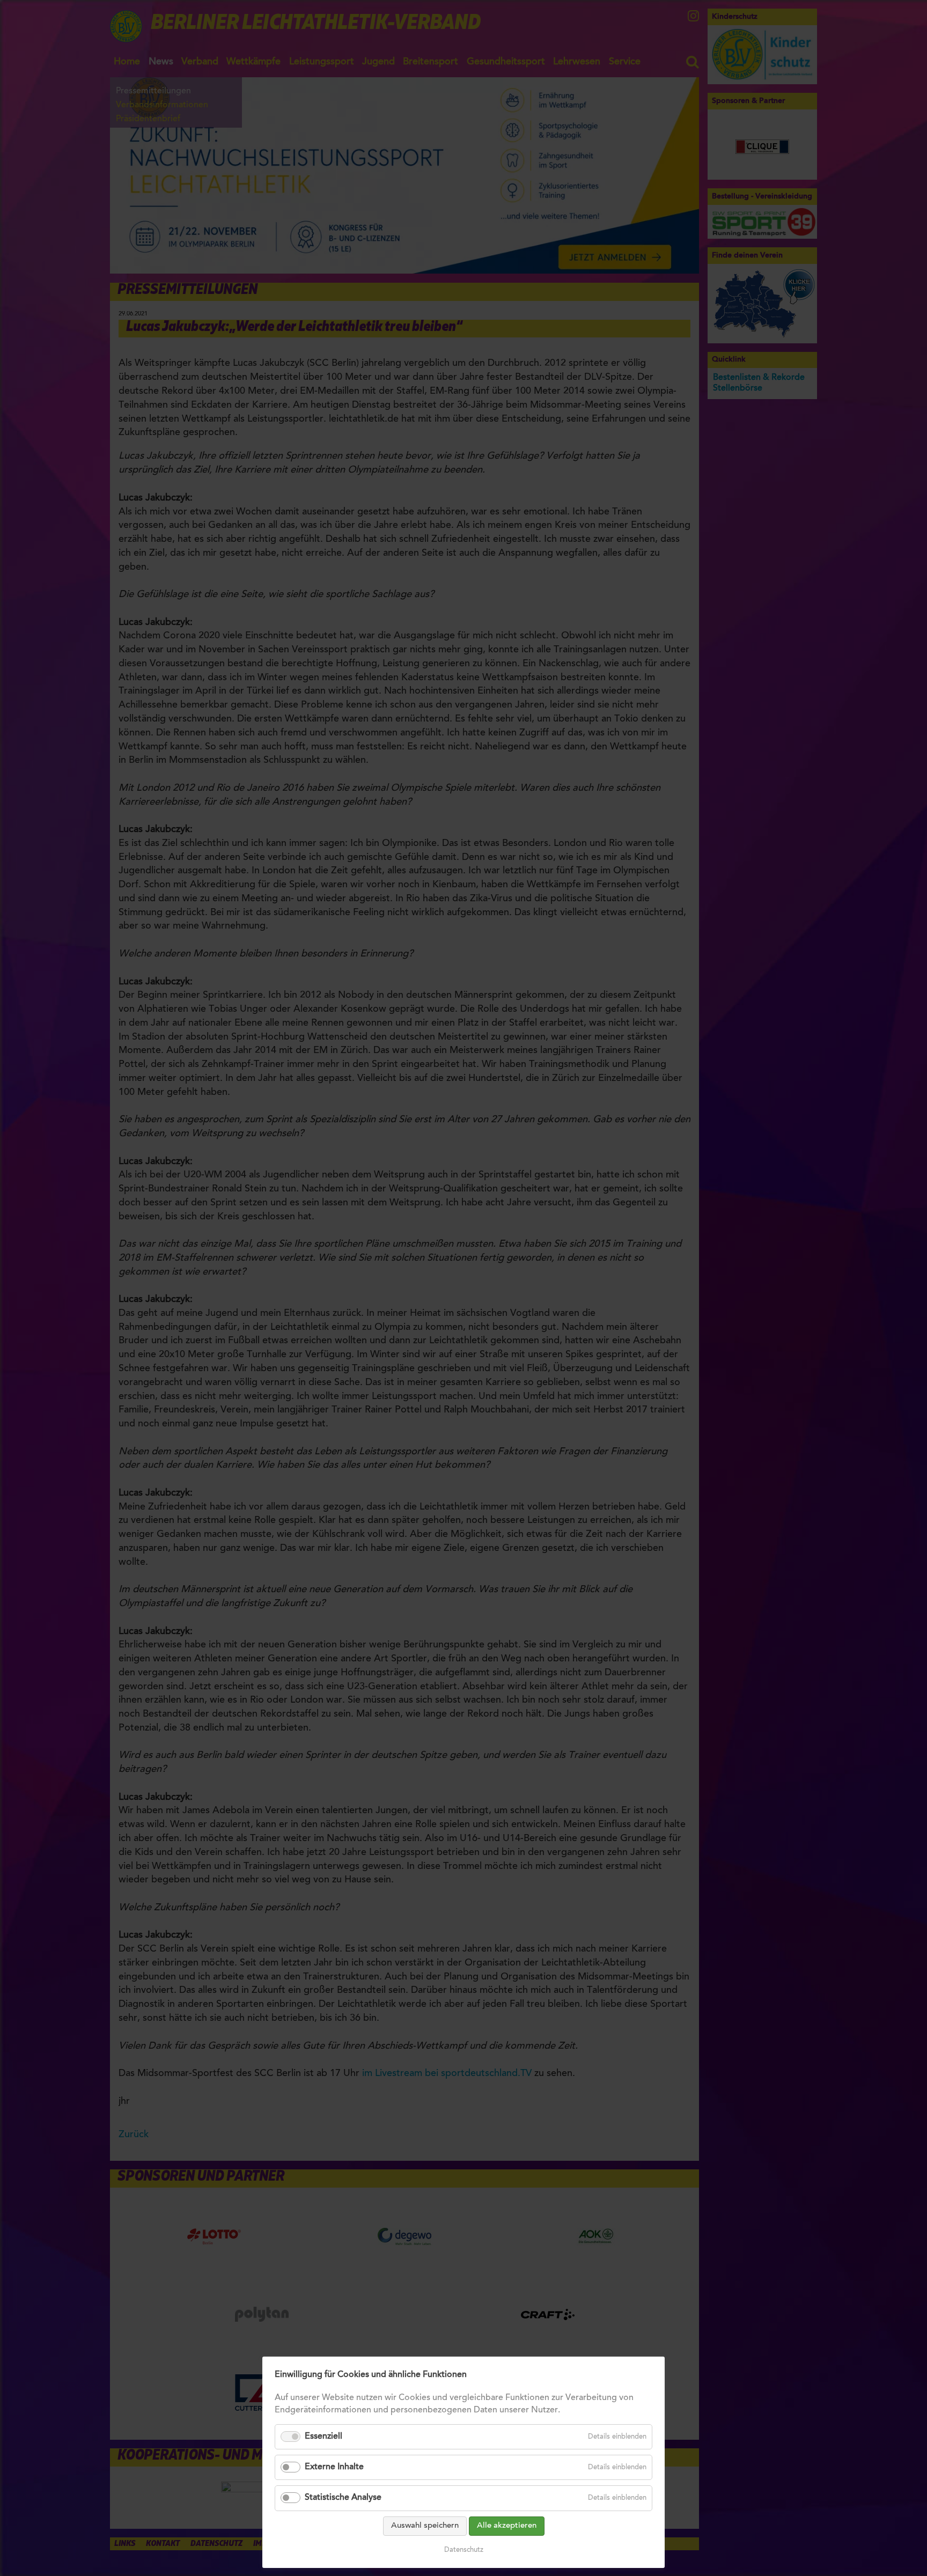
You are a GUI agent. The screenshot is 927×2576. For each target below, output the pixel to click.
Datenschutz (464, 2550)
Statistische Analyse (343, 2498)
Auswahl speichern (425, 2526)
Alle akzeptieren (507, 2526)
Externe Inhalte (334, 2467)
